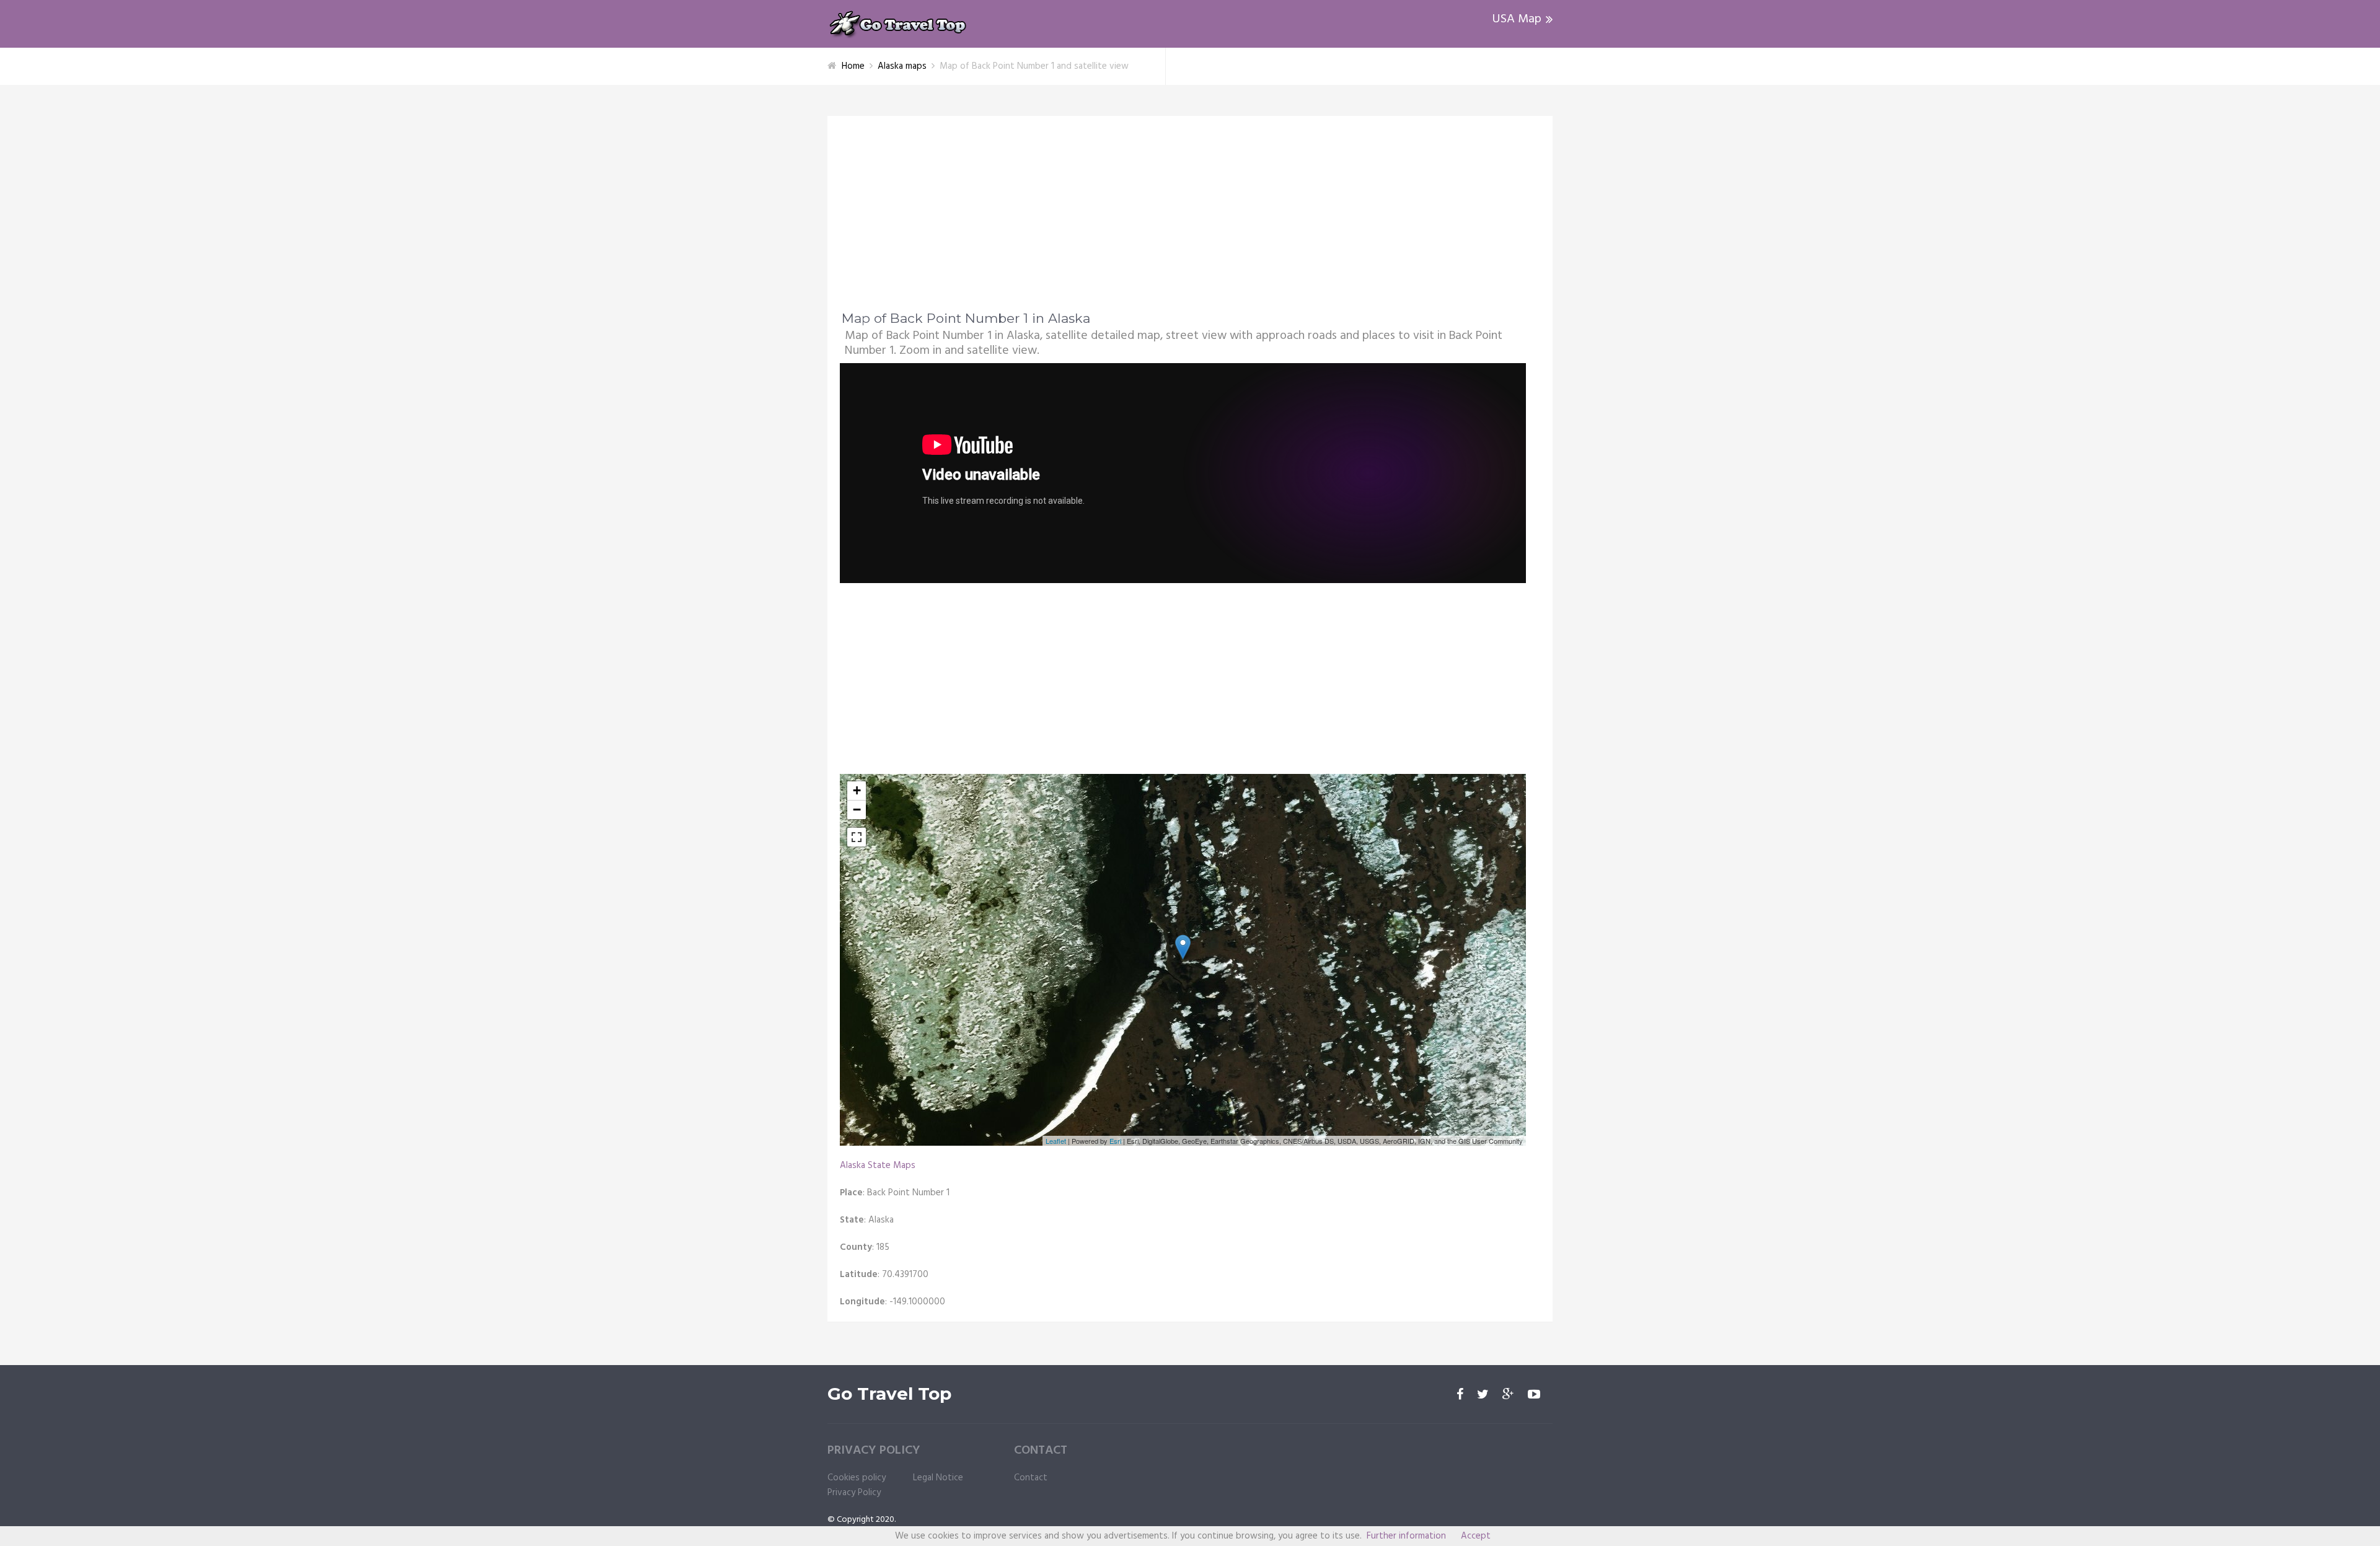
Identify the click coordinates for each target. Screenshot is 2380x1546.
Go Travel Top (889, 1394)
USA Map (1517, 19)
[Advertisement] (1190, 221)
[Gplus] (1508, 1395)
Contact (1031, 1478)
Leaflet (1056, 1141)
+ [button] (857, 790)
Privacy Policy (854, 1493)
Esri (1115, 1141)
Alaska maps (902, 66)
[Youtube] (1534, 1395)
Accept (1476, 1536)
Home (853, 66)
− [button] (857, 810)
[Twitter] (1483, 1395)
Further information (1406, 1536)
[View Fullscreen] (857, 837)
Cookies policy (857, 1478)
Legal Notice (938, 1478)
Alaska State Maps (878, 1166)
